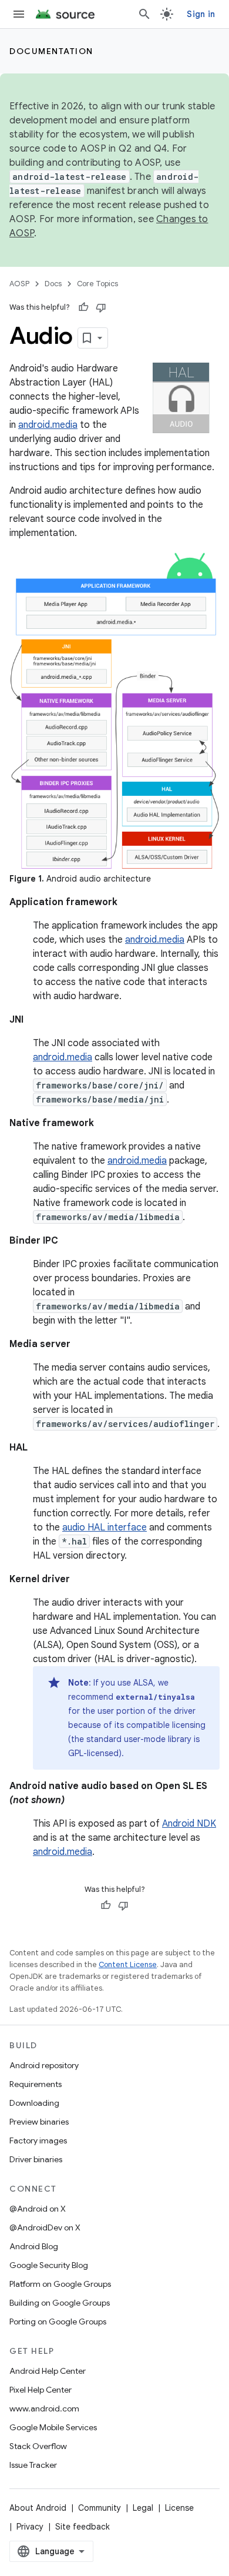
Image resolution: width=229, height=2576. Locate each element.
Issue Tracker (33, 2465)
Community (100, 2508)
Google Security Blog (49, 2265)
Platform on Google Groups (60, 2284)
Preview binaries (39, 2122)
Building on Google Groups (60, 2303)
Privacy (30, 2527)
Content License (128, 1964)
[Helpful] (83, 307)
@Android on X (38, 2209)
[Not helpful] (101, 307)
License (179, 2508)
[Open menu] (19, 14)
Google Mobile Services (53, 2427)
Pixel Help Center (41, 2390)
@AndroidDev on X (45, 2227)
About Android (38, 2508)
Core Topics (97, 284)
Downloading (34, 2103)
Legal (143, 2508)
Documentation (51, 51)
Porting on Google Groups (58, 2322)
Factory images (38, 2140)
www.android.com (44, 2408)
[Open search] (144, 14)
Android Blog (34, 2246)
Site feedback (82, 2527)
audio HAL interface (105, 1527)
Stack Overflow (38, 2446)
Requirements (36, 2084)
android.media (48, 425)
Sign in (201, 14)
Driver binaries (36, 2159)
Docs (53, 284)
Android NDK (189, 1824)
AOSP (19, 284)
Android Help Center (48, 2371)
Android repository (44, 2065)
